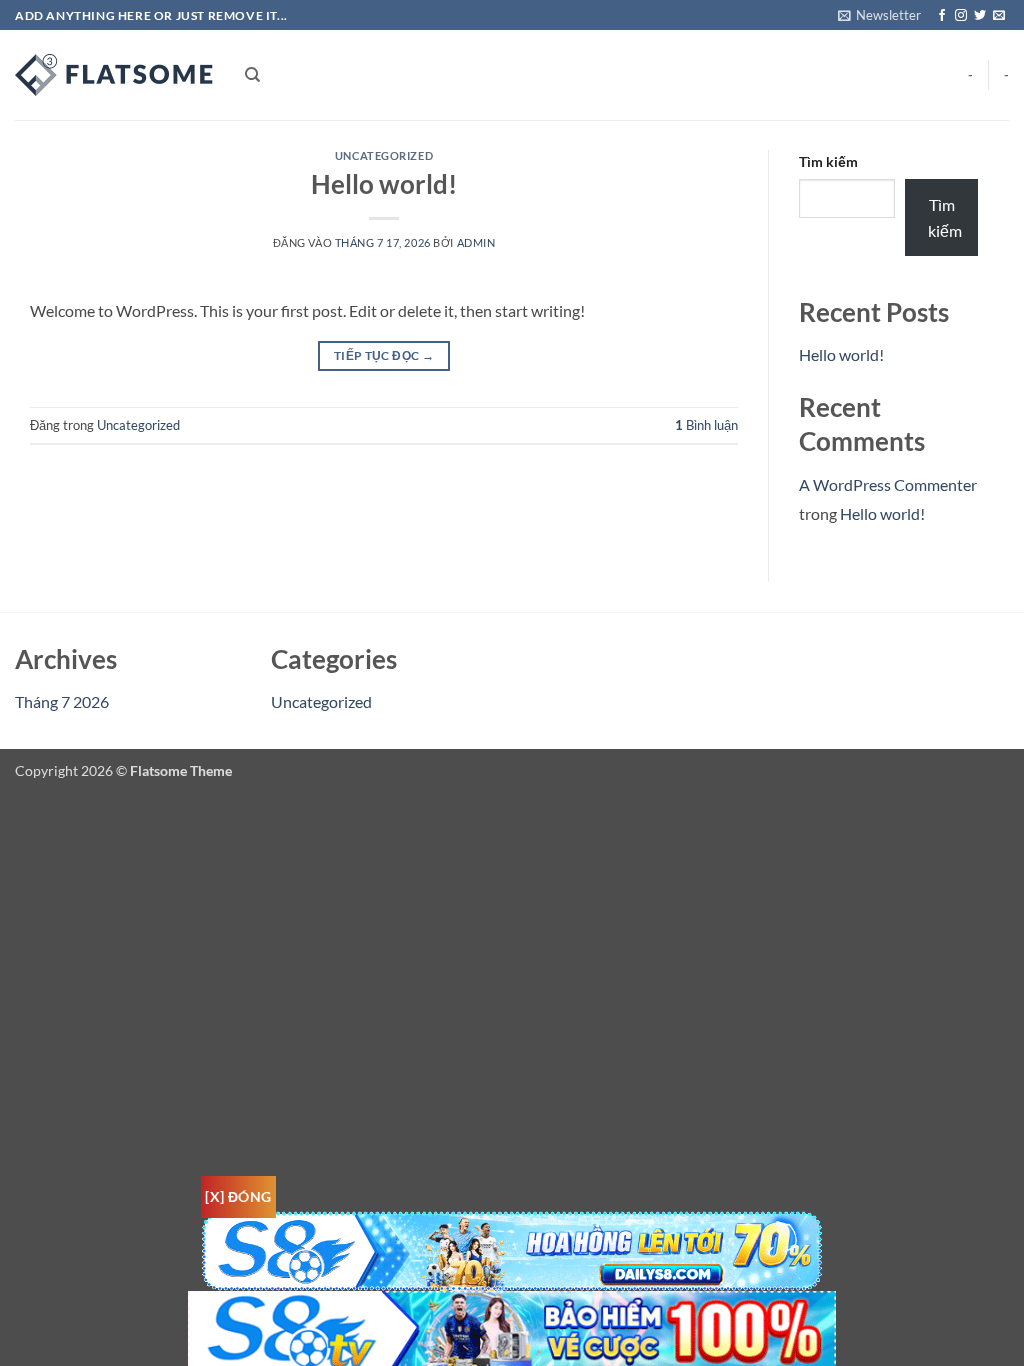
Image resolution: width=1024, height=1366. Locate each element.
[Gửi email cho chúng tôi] (999, 16)
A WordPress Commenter (888, 484)
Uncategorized (384, 155)
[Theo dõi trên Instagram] (961, 16)
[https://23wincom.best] (115, 75)
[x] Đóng (238, 1196)
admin (476, 242)
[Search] (252, 75)
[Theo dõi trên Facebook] (942, 16)
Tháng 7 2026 (62, 701)
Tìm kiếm (828, 161)
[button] (879, 15)
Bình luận (706, 425)
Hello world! (384, 184)
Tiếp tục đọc (384, 355)
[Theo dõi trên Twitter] (980, 16)
